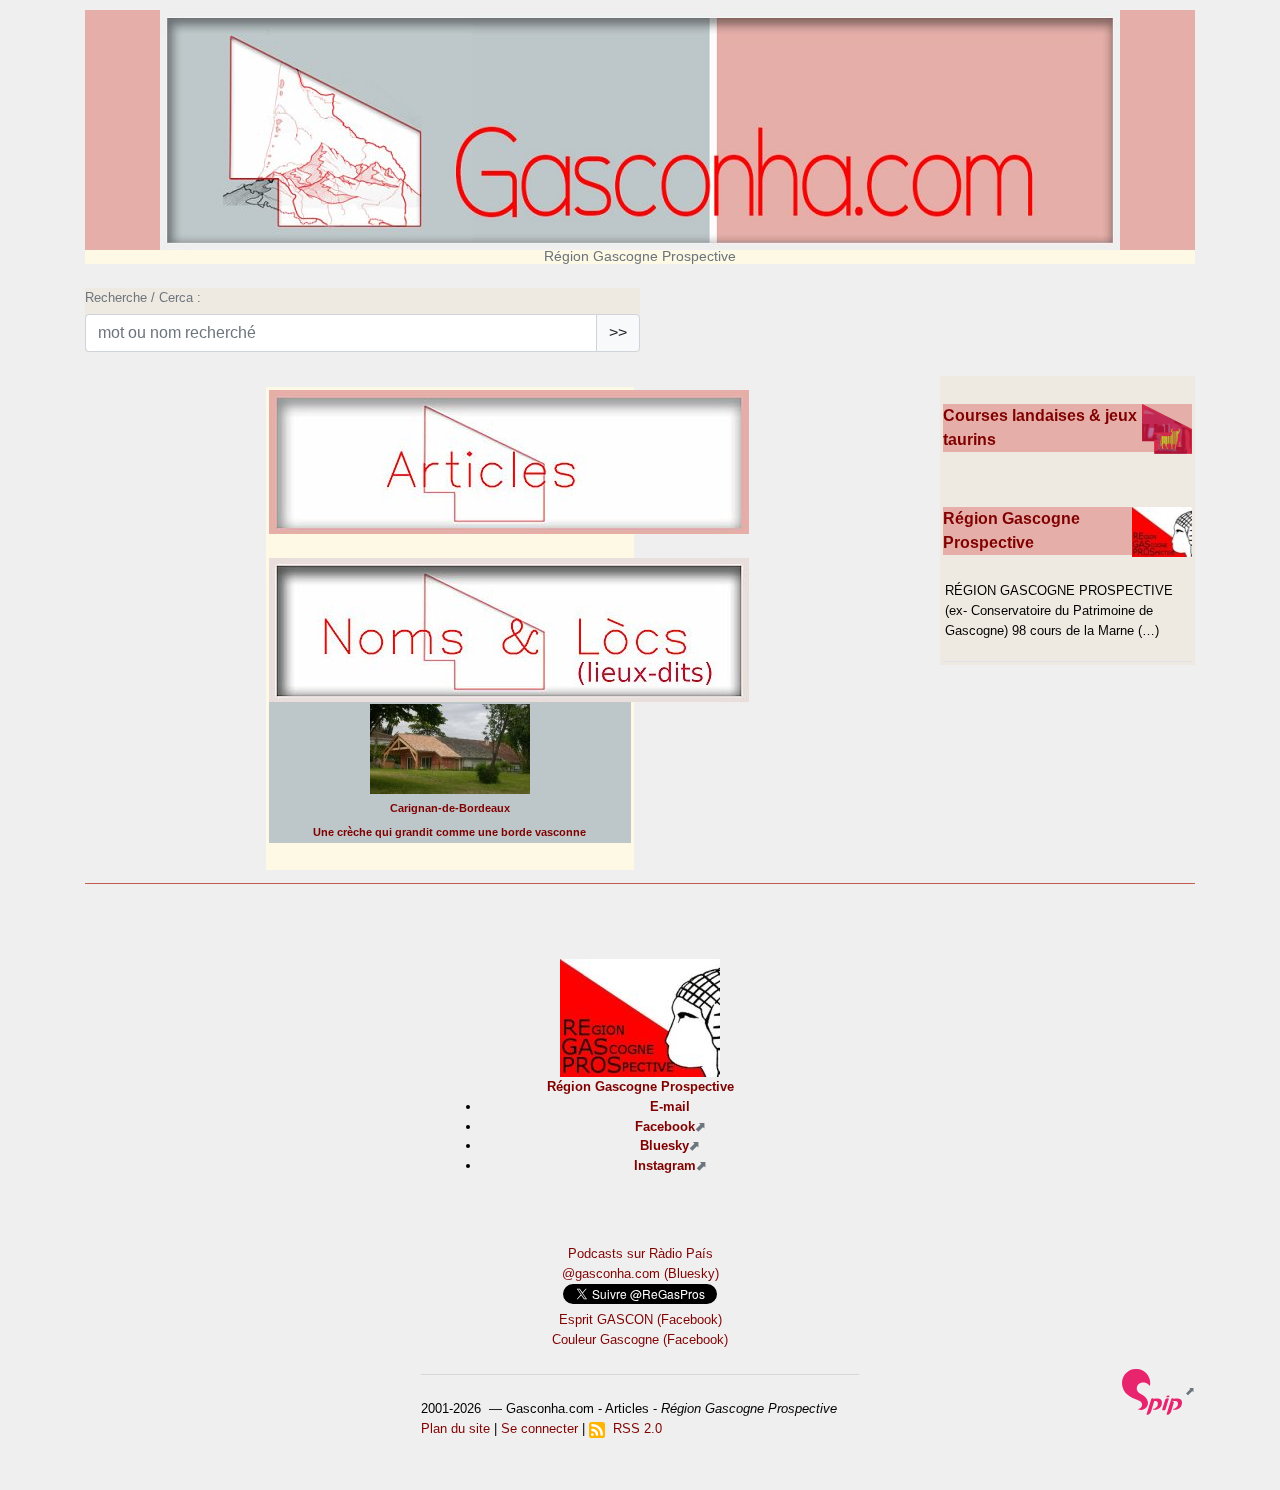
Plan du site (455, 1428)
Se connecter (539, 1428)
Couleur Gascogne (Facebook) (640, 1339)
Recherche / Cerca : (143, 297)
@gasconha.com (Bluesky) (640, 1273)
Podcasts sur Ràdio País (640, 1253)
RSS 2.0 (633, 1428)
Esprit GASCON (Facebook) (640, 1319)
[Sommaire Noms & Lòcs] (509, 683)
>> (618, 332)
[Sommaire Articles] (509, 515)
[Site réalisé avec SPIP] (1158, 1390)
